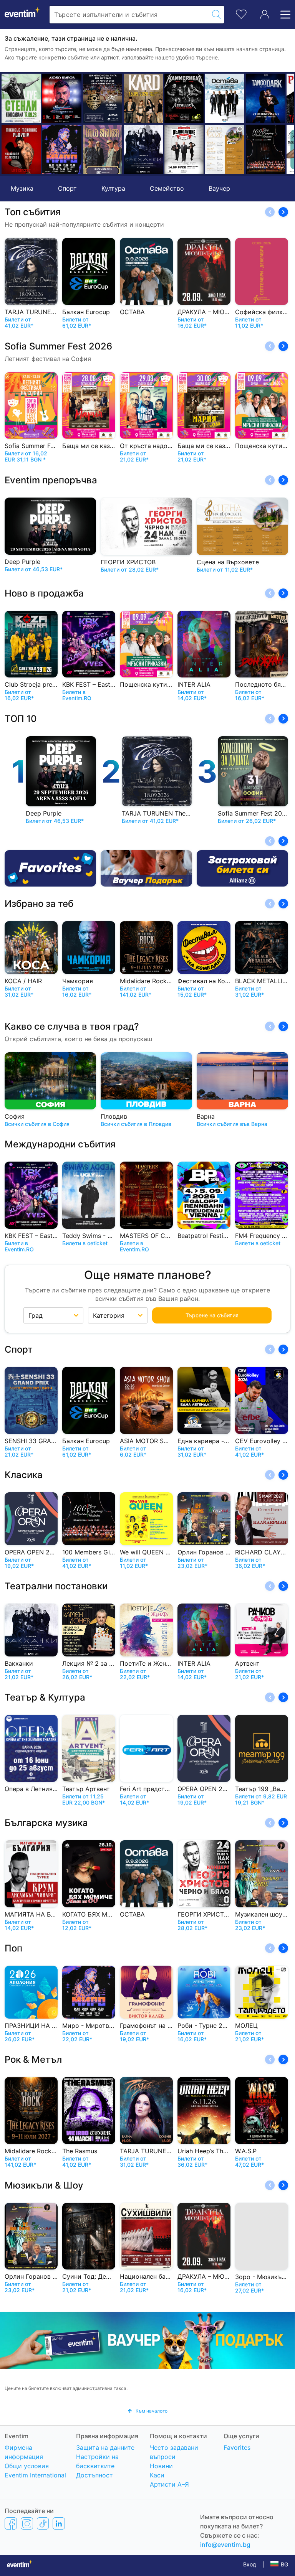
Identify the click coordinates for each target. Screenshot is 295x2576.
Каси (157, 2475)
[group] (147, 2341)
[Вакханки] (106, 149)
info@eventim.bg (225, 2545)
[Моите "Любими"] (241, 13)
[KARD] (106, 98)
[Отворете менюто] (283, 15)
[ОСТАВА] (187, 98)
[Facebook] (11, 2523)
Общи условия (27, 2466)
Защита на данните (105, 2447)
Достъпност (94, 2475)
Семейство (167, 188)
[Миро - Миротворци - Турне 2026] (25, 149)
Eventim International (35, 2475)
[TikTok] (43, 2523)
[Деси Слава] (269, 149)
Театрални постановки (56, 1586)
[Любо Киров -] (25, 98)
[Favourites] (50, 868)
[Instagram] (27, 2523)
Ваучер (219, 188)
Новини (161, 2466)
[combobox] (129, 15)
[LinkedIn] (59, 2523)
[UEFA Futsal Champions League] (65, 98)
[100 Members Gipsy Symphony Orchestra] (228, 149)
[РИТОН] (269, 98)
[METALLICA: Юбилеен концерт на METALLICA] (147, 98)
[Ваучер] (146, 868)
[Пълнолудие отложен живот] (147, 149)
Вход (250, 2564)
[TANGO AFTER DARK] (228, 98)
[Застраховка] (242, 868)
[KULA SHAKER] (65, 149)
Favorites (237, 2447)
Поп (13, 1948)
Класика (24, 1475)
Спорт (67, 188)
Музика (22, 188)
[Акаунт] (265, 15)
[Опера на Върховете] (187, 149)
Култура (113, 188)
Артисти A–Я (169, 2484)
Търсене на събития (212, 1315)
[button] (10, 124)
